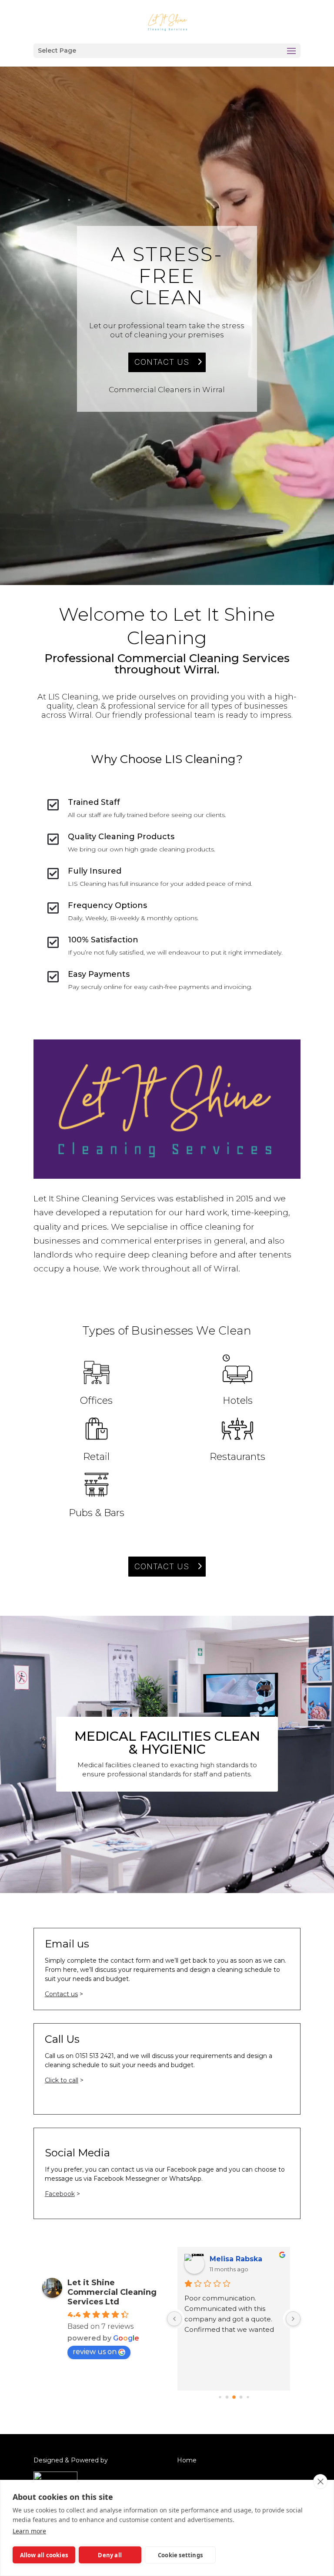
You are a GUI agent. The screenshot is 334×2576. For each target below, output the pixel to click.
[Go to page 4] (248, 2397)
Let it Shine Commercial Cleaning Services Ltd (112, 2292)
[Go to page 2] (234, 2397)
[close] (320, 2482)
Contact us (61, 1994)
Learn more (29, 2531)
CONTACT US (162, 362)
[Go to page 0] (220, 2397)
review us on (95, 2352)
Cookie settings (180, 2555)
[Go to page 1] (227, 2397)
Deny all (110, 2555)
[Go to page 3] (241, 2397)
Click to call (62, 2080)
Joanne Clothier (239, 2259)
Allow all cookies (44, 2555)
